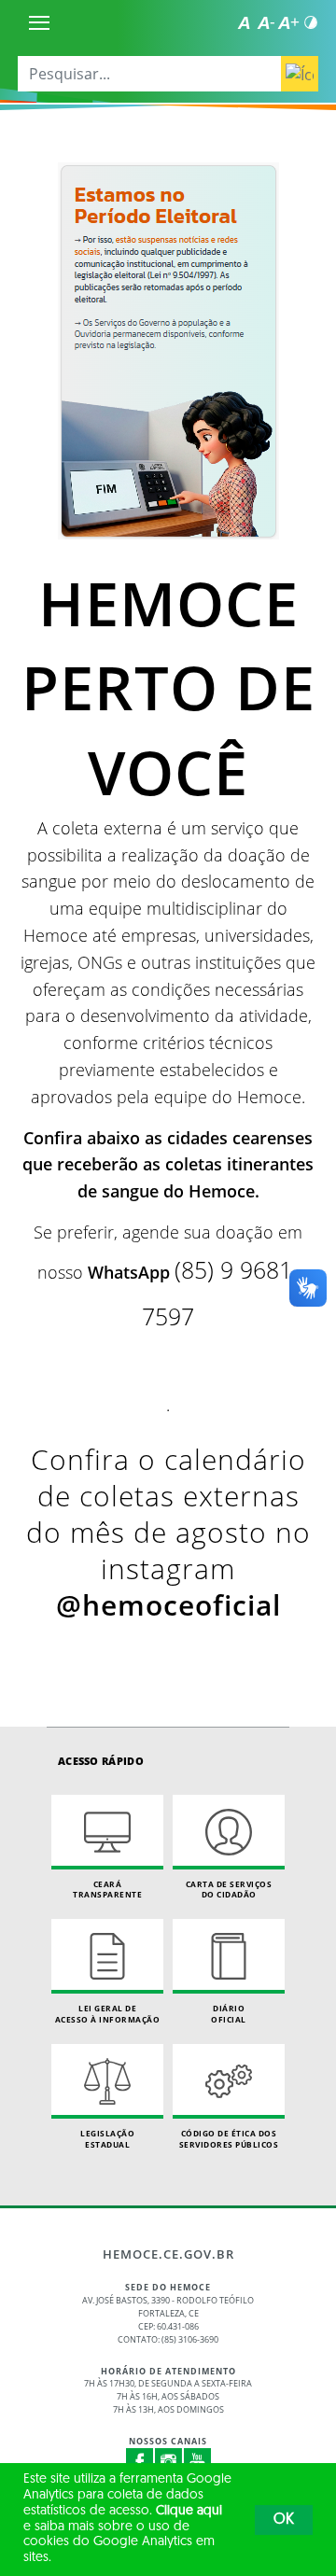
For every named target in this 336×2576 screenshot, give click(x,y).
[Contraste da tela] (311, 22)
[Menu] (39, 22)
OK (284, 2520)
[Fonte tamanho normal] (244, 22)
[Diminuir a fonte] (266, 22)
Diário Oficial (229, 2014)
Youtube (198, 2462)
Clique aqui (189, 2511)
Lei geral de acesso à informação (108, 2014)
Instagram (169, 2462)
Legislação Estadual (107, 2139)
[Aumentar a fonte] (288, 22)
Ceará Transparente (107, 1890)
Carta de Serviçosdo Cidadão (229, 1890)
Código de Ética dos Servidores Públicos (229, 2139)
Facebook (140, 2462)
